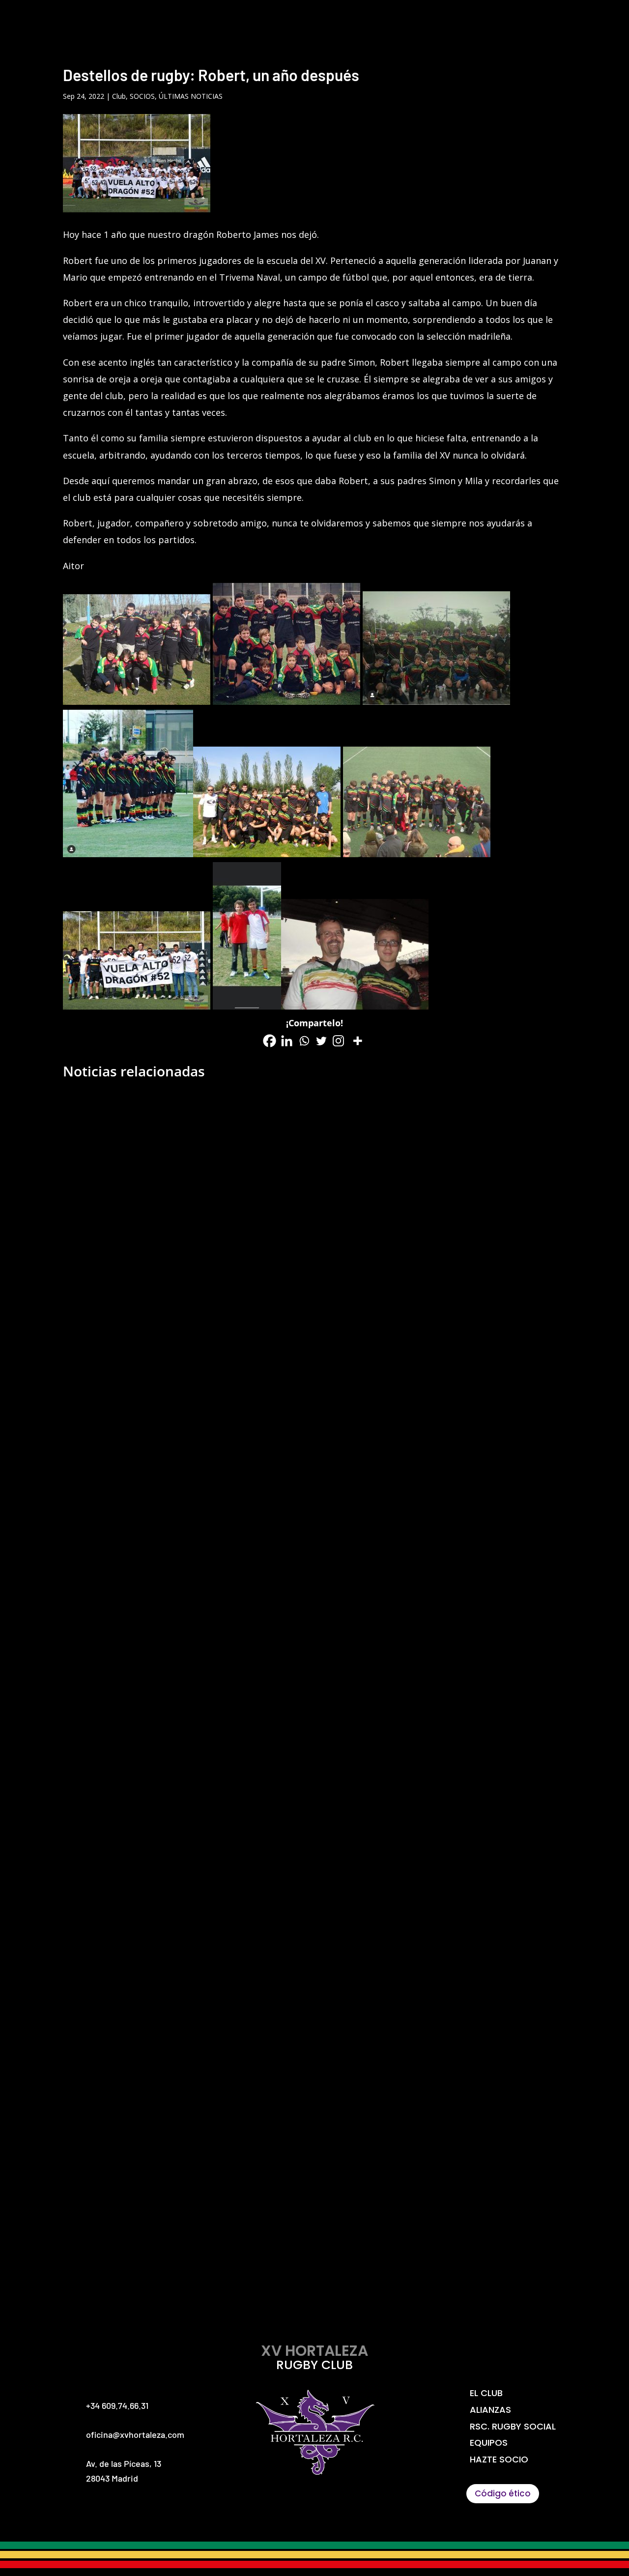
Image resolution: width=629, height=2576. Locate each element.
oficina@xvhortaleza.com (135, 2434)
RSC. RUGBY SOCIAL (368, 20)
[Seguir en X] (281, 2505)
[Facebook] (270, 1041)
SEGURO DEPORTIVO (572, 20)
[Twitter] (321, 1041)
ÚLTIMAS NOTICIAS (191, 96)
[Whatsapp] (304, 1041)
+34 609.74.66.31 (117, 2405)
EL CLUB (248, 20)
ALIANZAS (301, 20)
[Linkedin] (287, 1041)
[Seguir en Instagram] (314, 2505)
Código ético (503, 2493)
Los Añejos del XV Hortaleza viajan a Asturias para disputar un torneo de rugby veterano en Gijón (315, 1838)
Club (119, 96)
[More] (357, 1041)
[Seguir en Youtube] (348, 2505)
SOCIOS (142, 96)
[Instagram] (338, 1041)
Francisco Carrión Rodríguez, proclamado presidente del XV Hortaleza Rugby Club (314, 2247)
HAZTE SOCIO (496, 20)
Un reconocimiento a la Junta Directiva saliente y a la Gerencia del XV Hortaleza (315, 1429)
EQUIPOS (433, 20)
